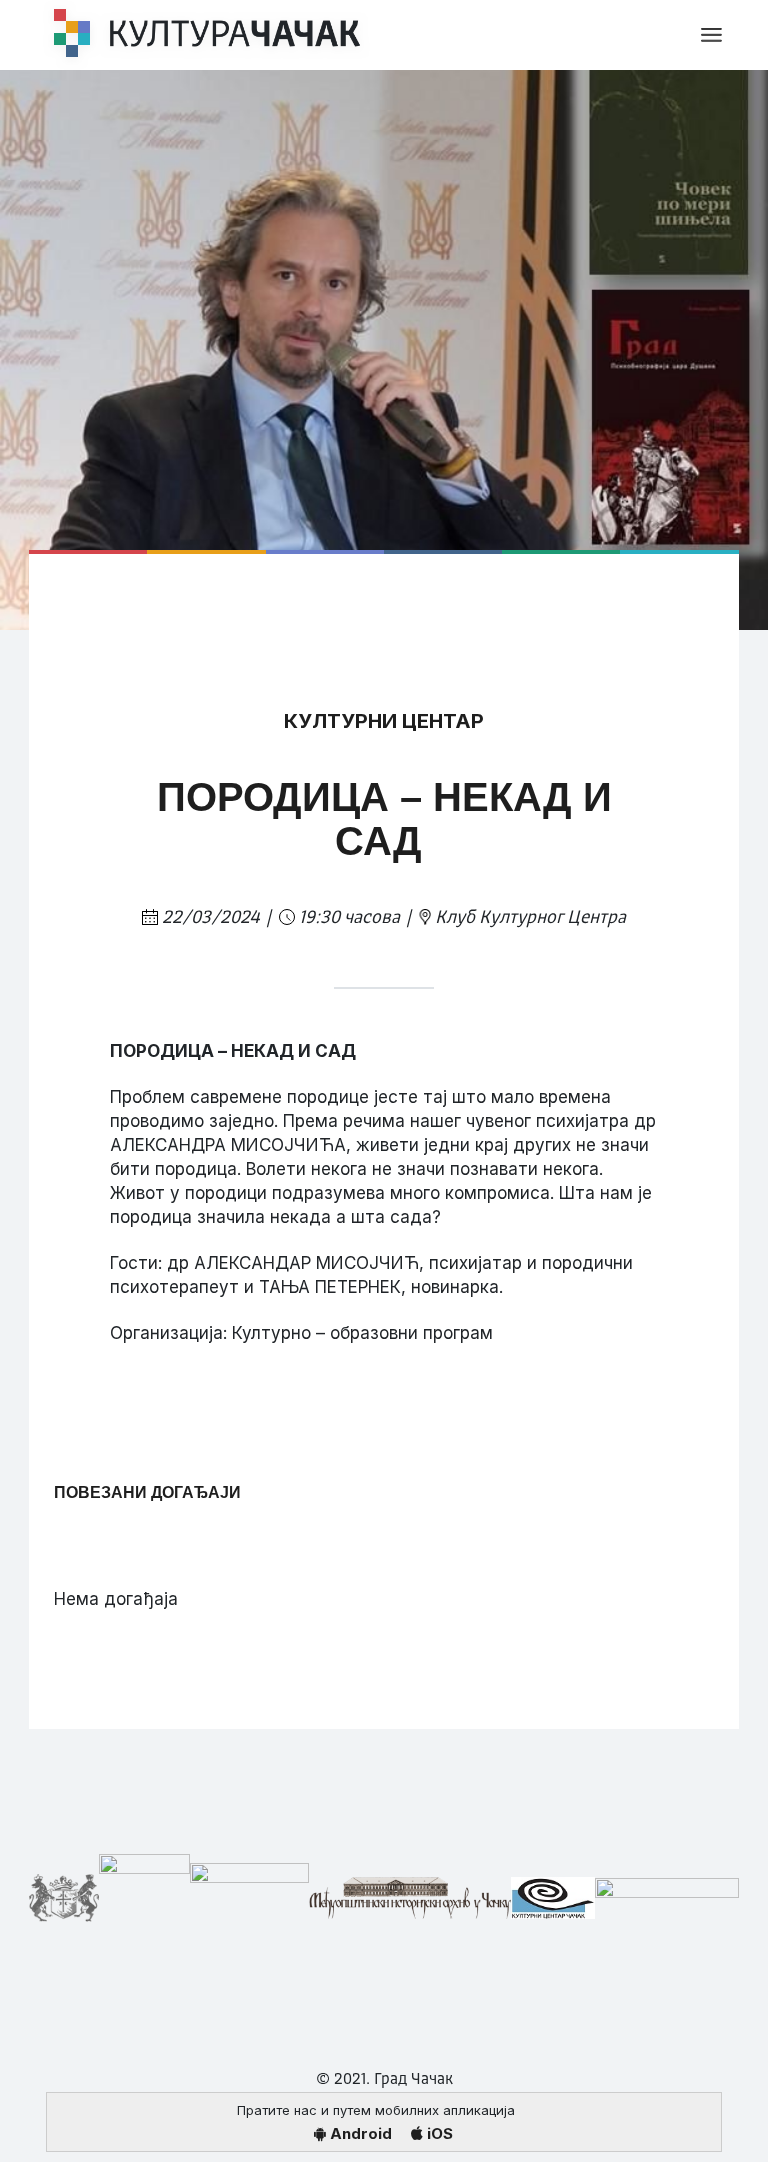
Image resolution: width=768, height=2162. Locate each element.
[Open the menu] (711, 35)
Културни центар (384, 721)
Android (359, 2133)
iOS (438, 2133)
